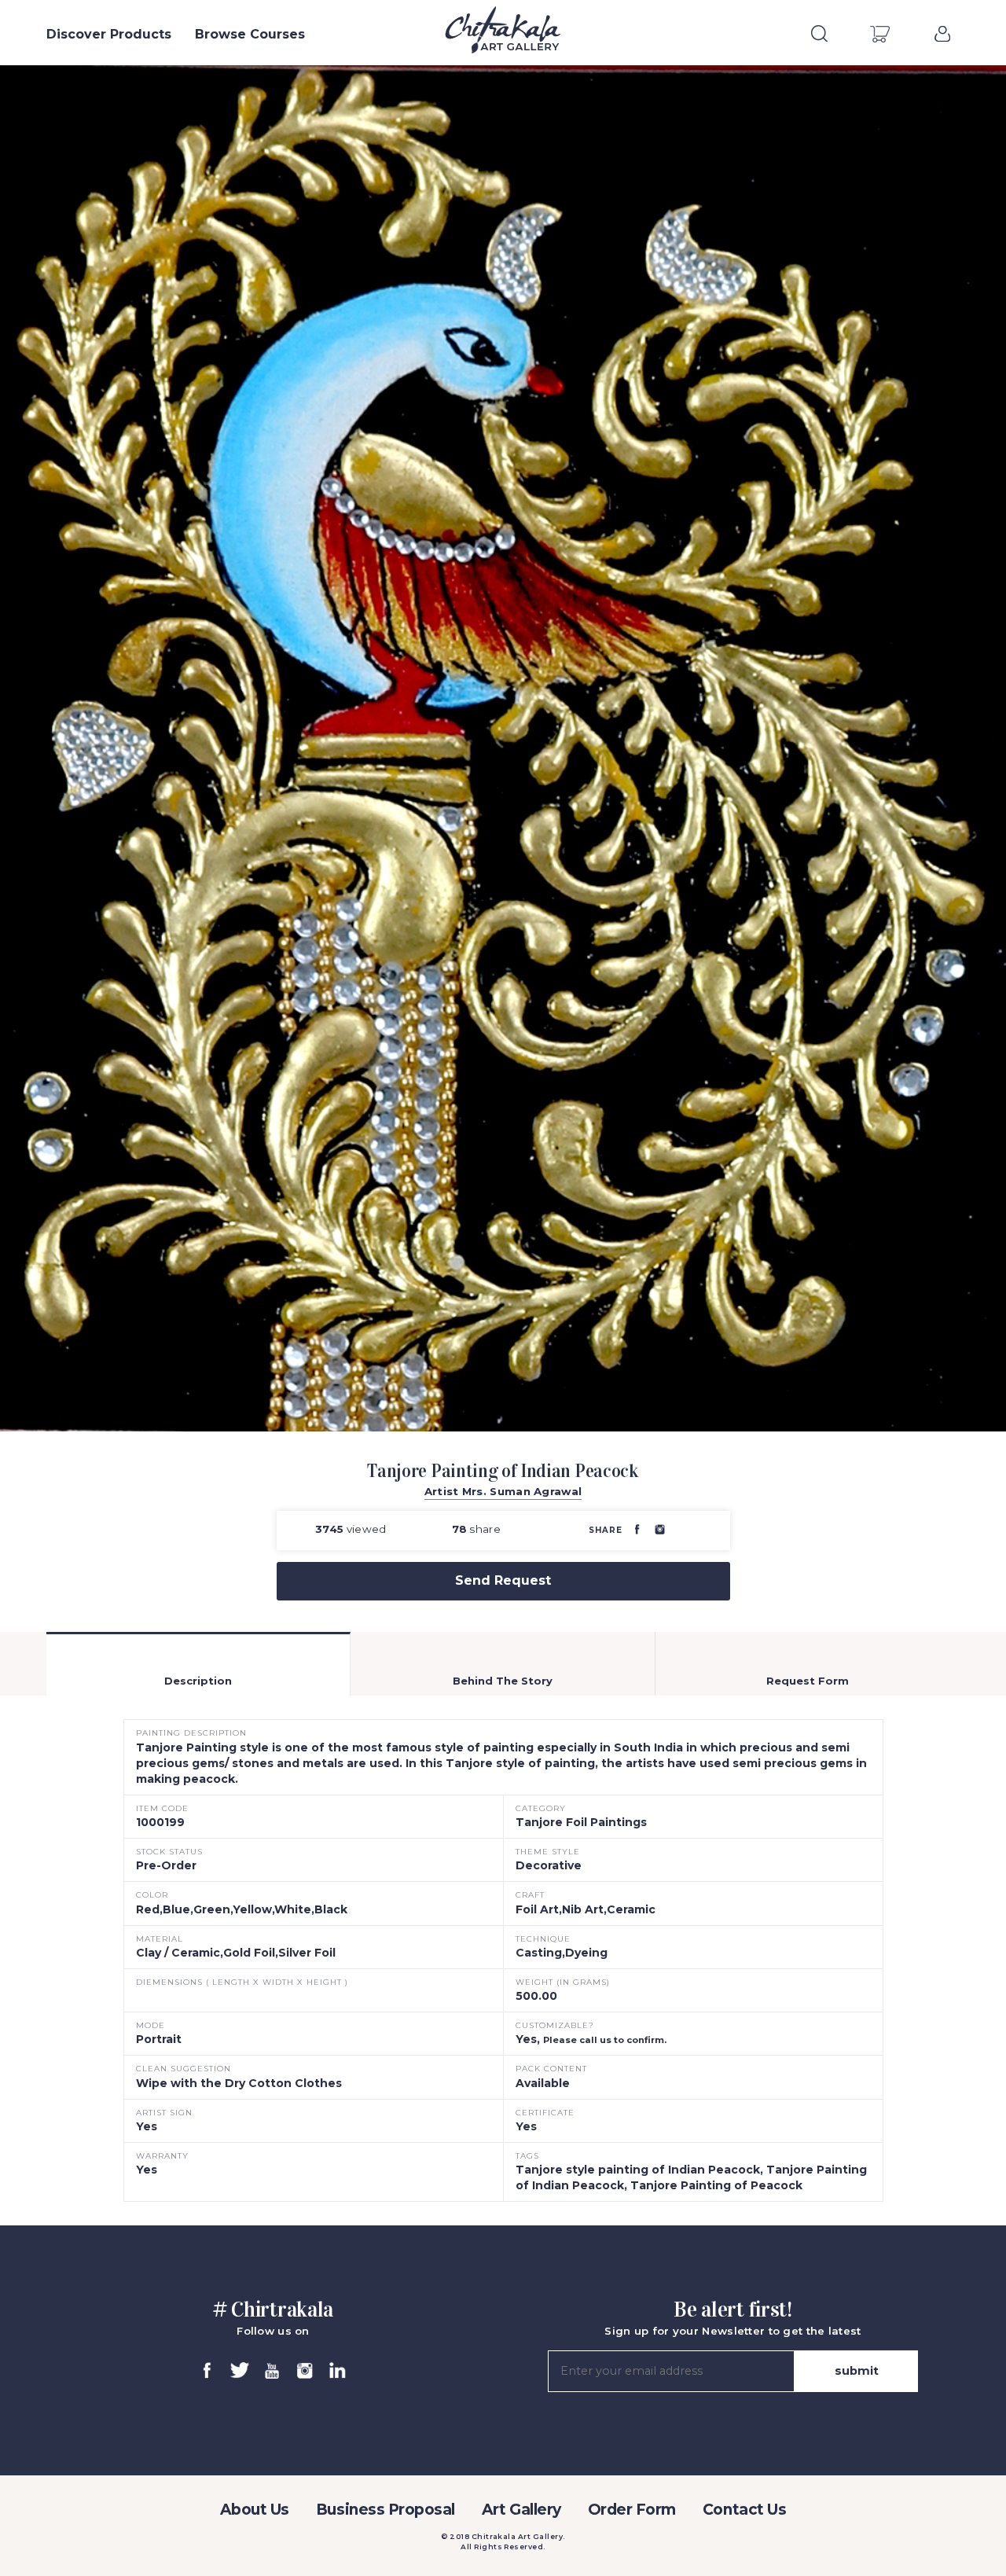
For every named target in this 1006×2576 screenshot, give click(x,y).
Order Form (632, 2510)
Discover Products (109, 34)
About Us (255, 2510)
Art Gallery (521, 2510)
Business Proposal (386, 2510)
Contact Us (744, 2510)
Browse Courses (250, 34)
